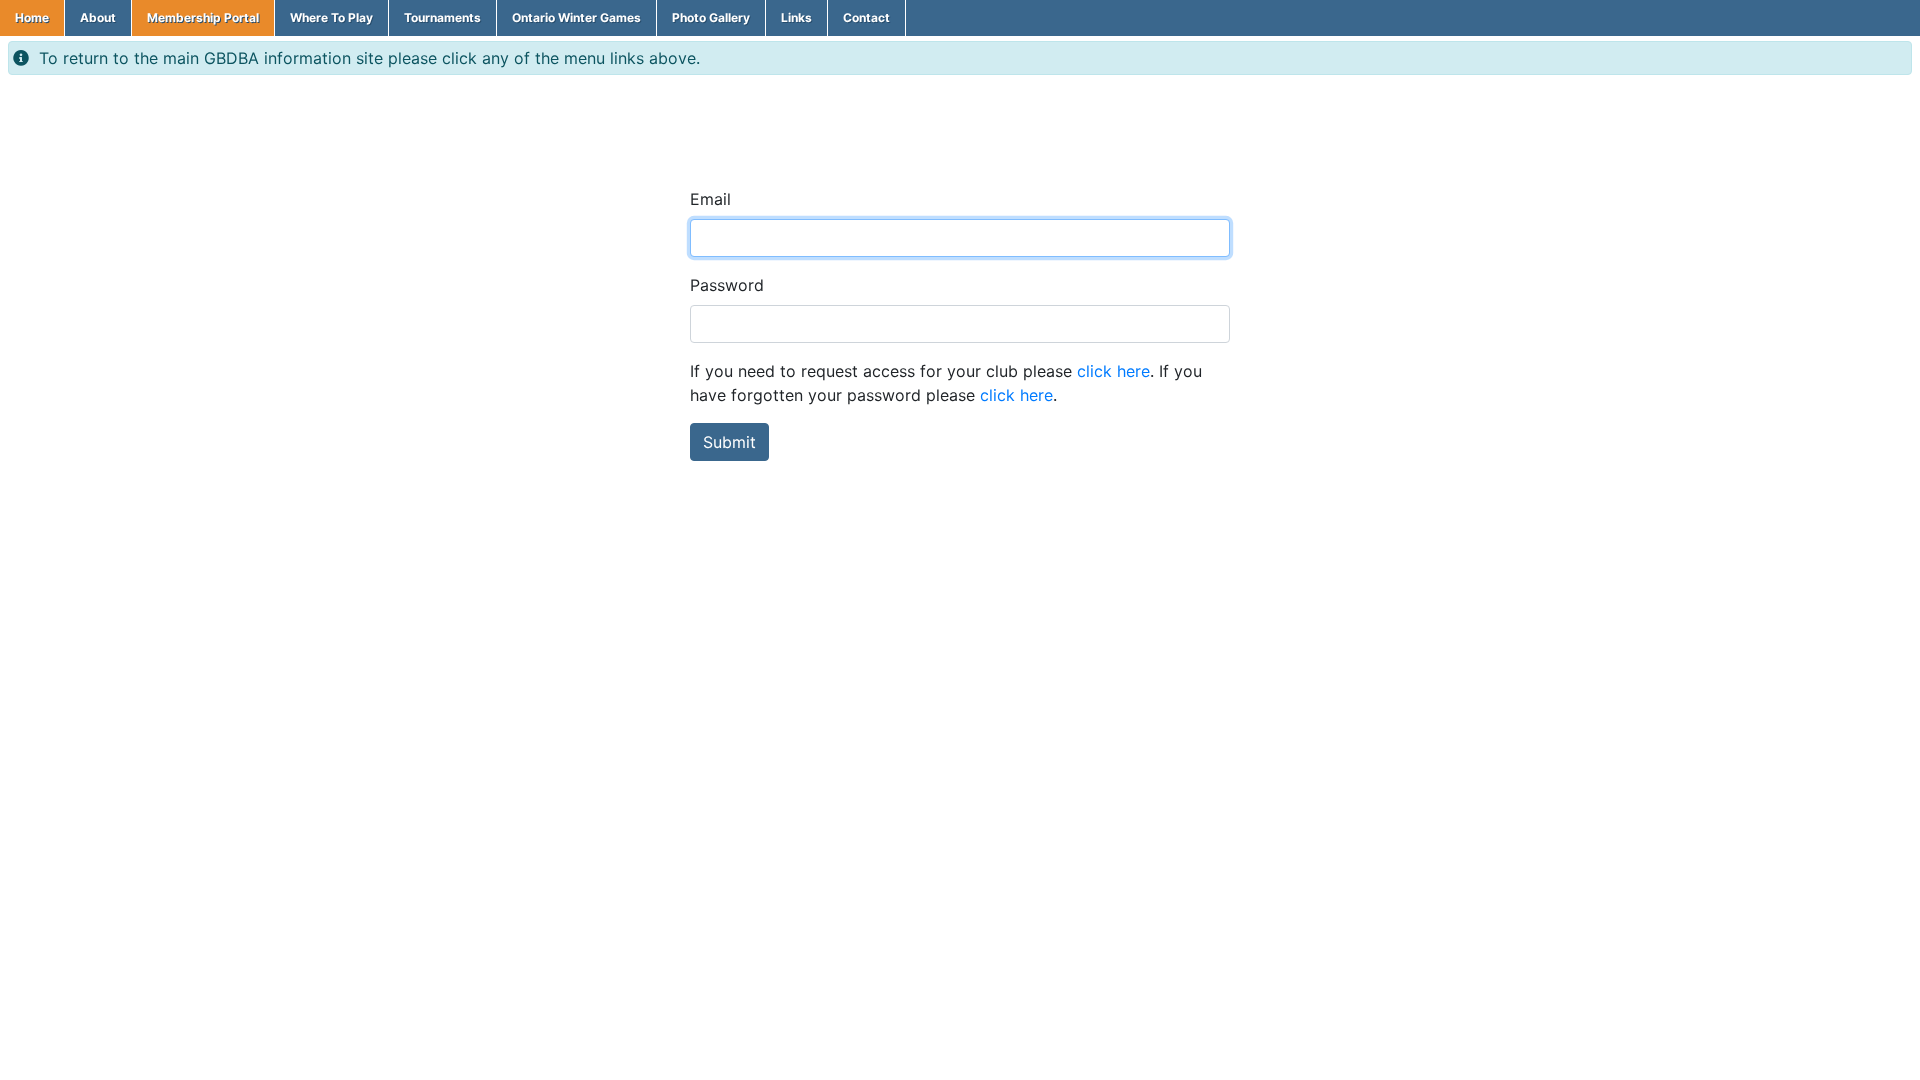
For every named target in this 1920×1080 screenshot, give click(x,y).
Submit (729, 442)
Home (32, 17)
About (98, 17)
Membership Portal (203, 17)
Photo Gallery (711, 17)
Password (727, 285)
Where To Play (331, 17)
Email (710, 199)
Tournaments (442, 17)
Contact (866, 17)
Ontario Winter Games (576, 17)
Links (796, 17)
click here (1113, 371)
